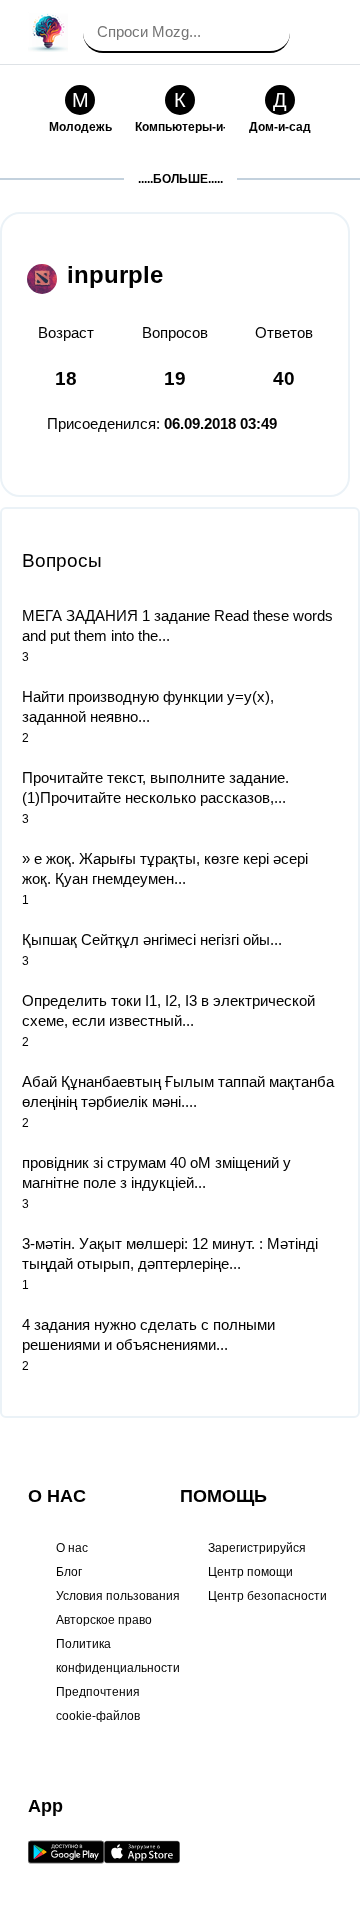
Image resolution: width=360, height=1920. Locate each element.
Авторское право (104, 1620)
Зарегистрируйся (257, 1548)
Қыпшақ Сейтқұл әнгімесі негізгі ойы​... (152, 939)
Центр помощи (250, 1572)
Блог (69, 1572)
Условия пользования (118, 1596)
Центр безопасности (267, 1596)
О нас (72, 1548)
